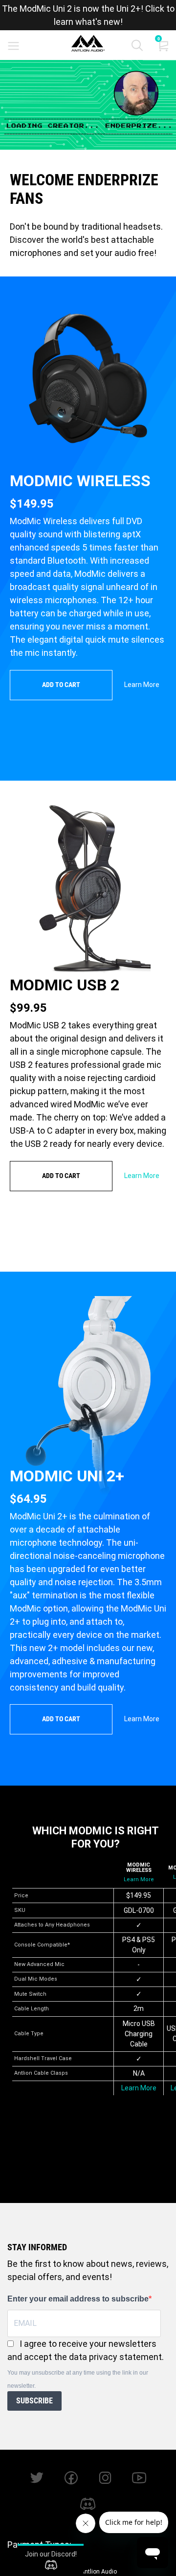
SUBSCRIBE (34, 2401)
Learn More (142, 685)
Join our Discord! (51, 2554)
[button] (137, 48)
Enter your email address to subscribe (78, 2299)
